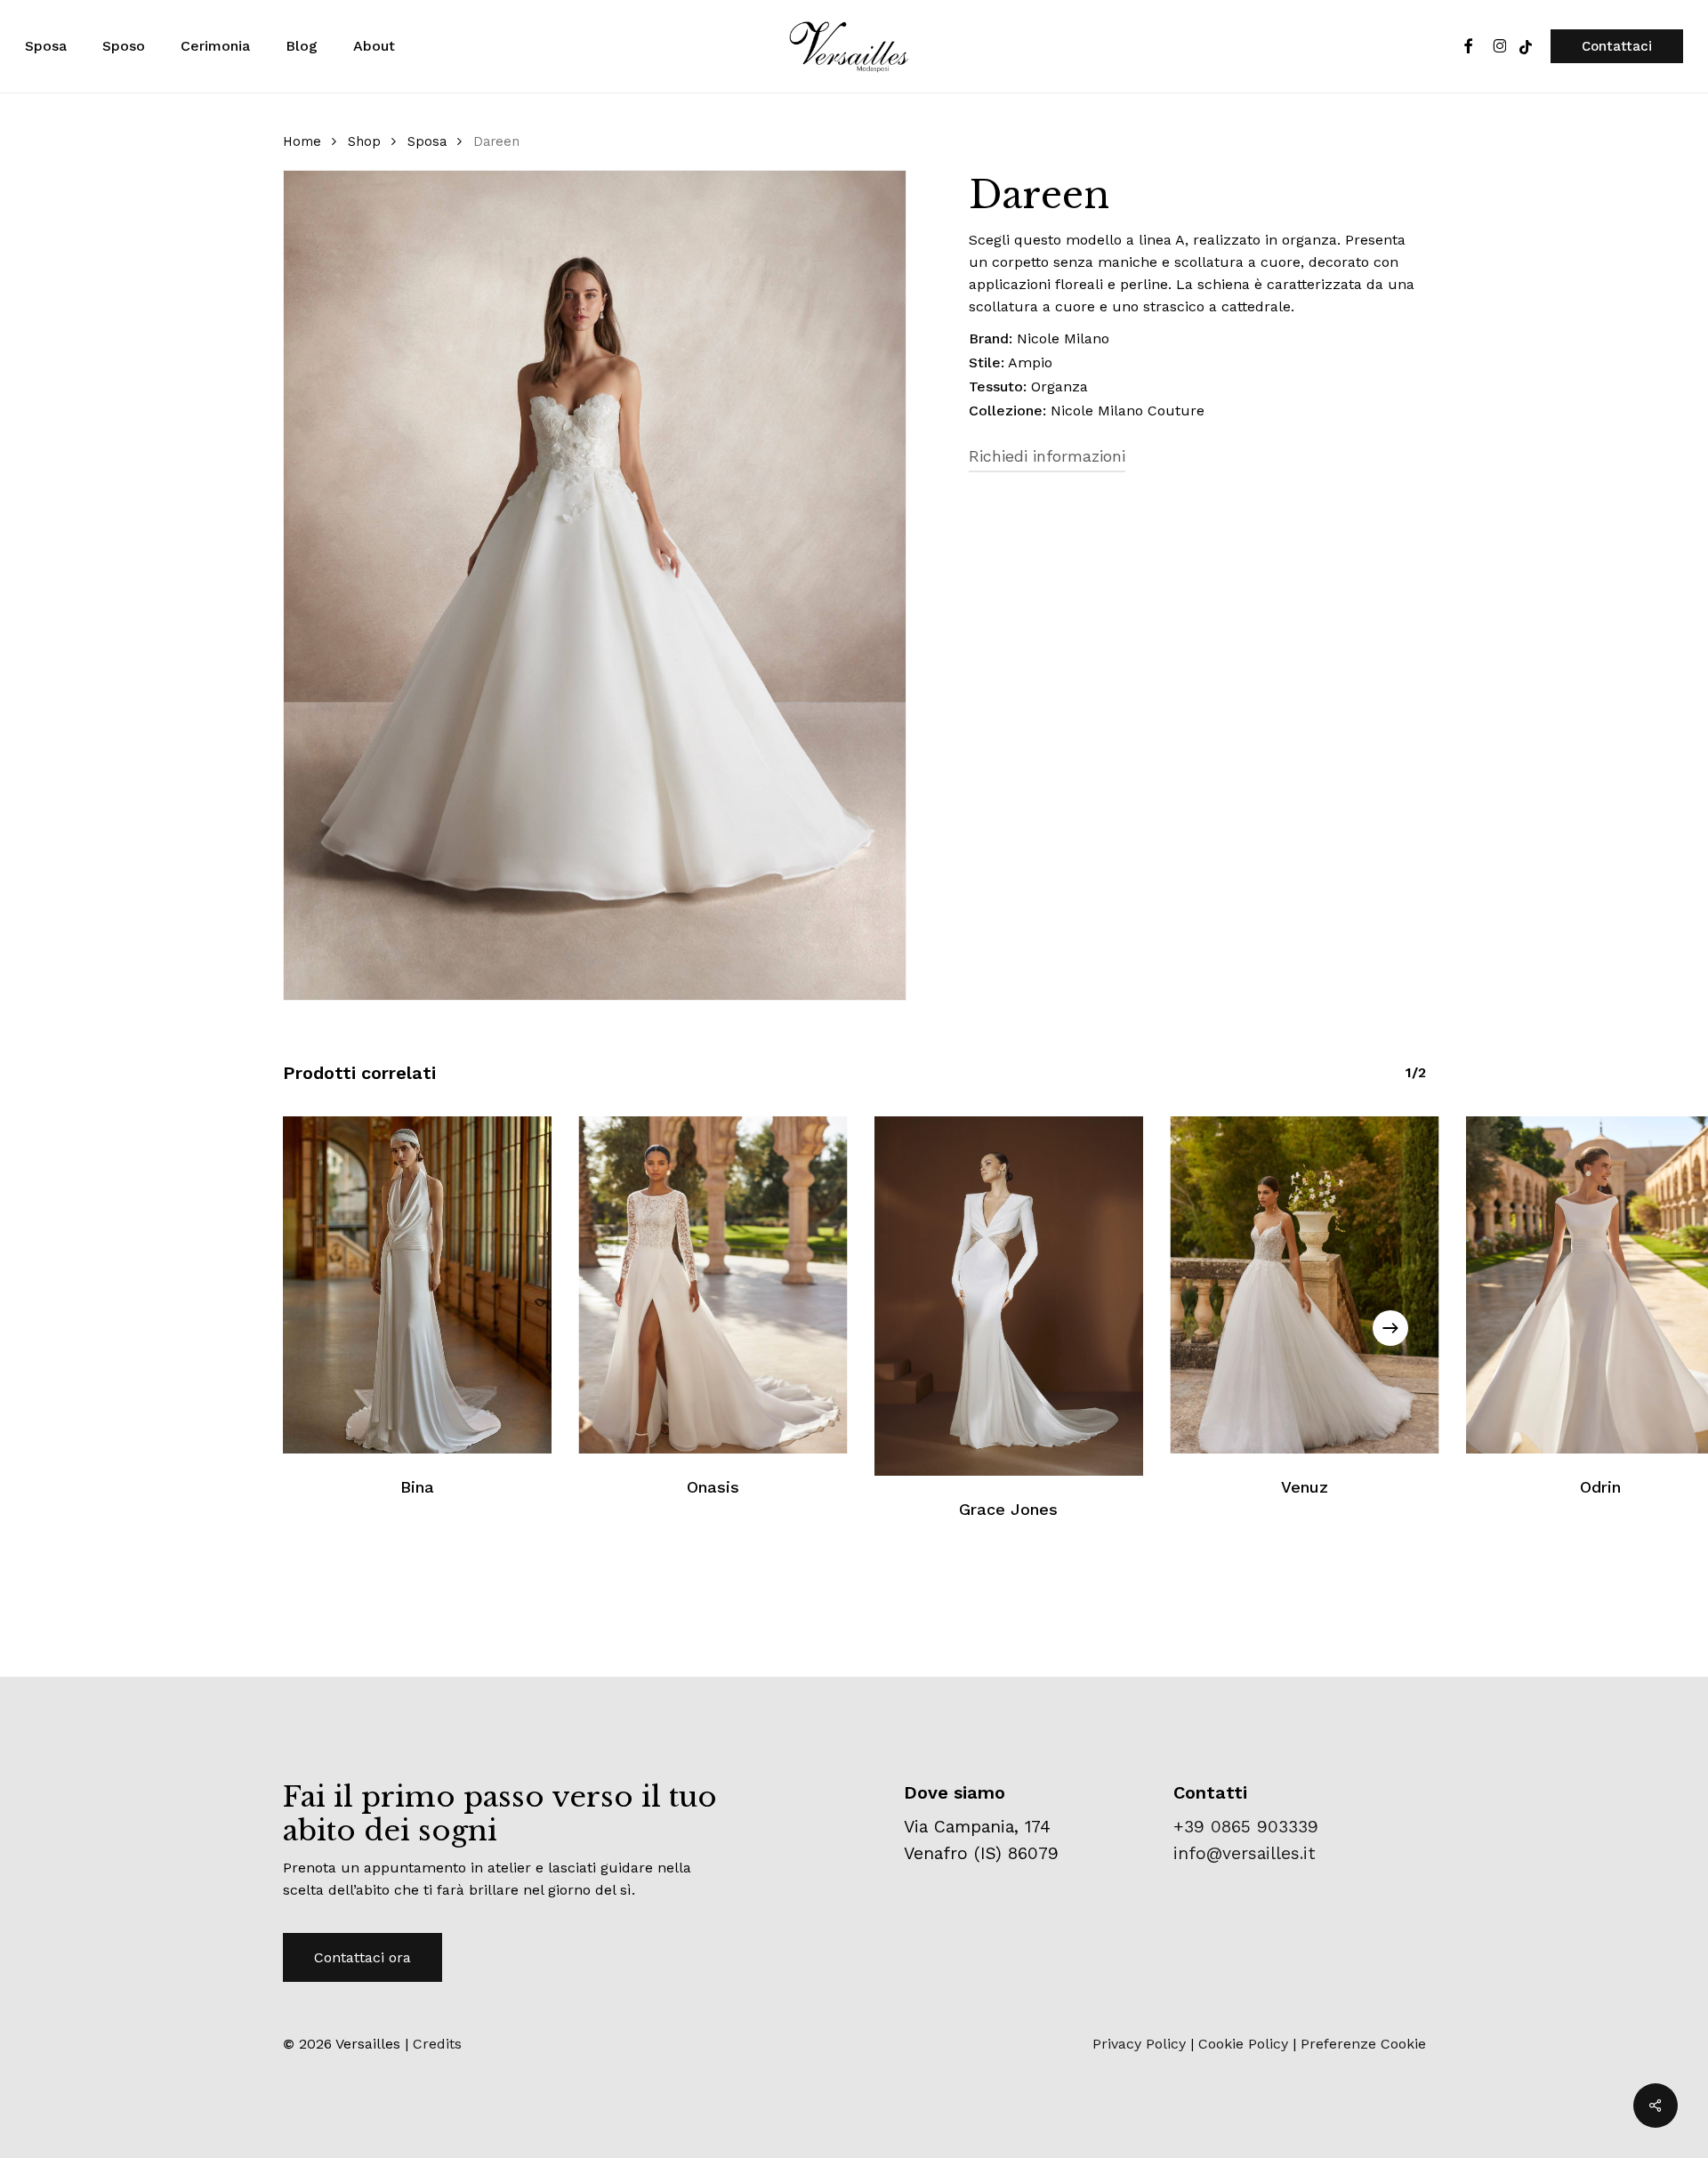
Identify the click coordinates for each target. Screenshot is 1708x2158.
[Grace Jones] (1009, 1296)
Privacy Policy (1139, 2044)
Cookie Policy (1243, 2044)
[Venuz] (1305, 1284)
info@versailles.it (1245, 1853)
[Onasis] (713, 1284)
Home (302, 141)
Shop (364, 141)
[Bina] (418, 1284)
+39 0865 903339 (1246, 1827)
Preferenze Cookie (1363, 2044)
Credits (437, 2044)
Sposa (427, 141)
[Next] (1390, 1328)
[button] (363, 1957)
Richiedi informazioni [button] (1047, 456)
